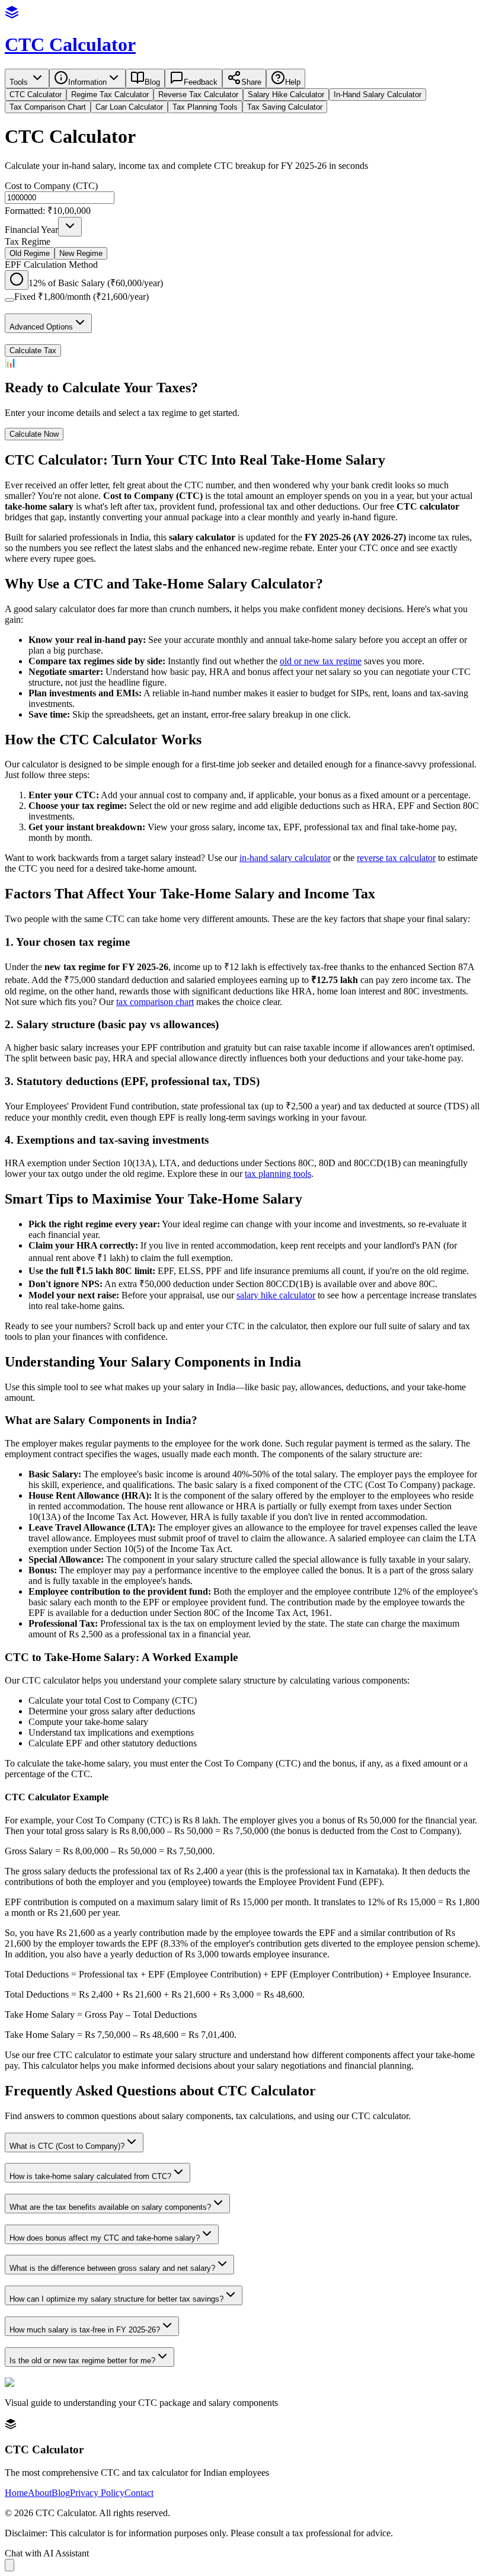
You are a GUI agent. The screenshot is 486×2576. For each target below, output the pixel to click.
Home (16, 2493)
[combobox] (70, 227)
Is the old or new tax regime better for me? (82, 2361)
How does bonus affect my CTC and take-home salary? (105, 2238)
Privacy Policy (97, 2493)
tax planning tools (278, 1174)
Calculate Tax (33, 351)
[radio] (17, 280)
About (40, 2493)
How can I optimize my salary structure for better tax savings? (116, 2299)
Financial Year (31, 230)
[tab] (36, 95)
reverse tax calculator (396, 858)
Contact (139, 2493)
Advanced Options (41, 327)
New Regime (81, 253)
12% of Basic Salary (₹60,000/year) (96, 283)
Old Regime (30, 253)
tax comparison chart (155, 1002)
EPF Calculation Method (51, 265)
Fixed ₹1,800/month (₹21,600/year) (81, 297)
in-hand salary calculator (285, 858)
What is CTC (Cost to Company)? (67, 2146)
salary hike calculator (276, 1295)
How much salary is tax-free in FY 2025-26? (85, 2330)
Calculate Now (34, 434)
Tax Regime (28, 241)
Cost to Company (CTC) (51, 186)
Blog (61, 2493)
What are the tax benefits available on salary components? (110, 2207)
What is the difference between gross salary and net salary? (112, 2268)
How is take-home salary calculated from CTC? (90, 2176)
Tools (20, 82)
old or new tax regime (321, 661)
